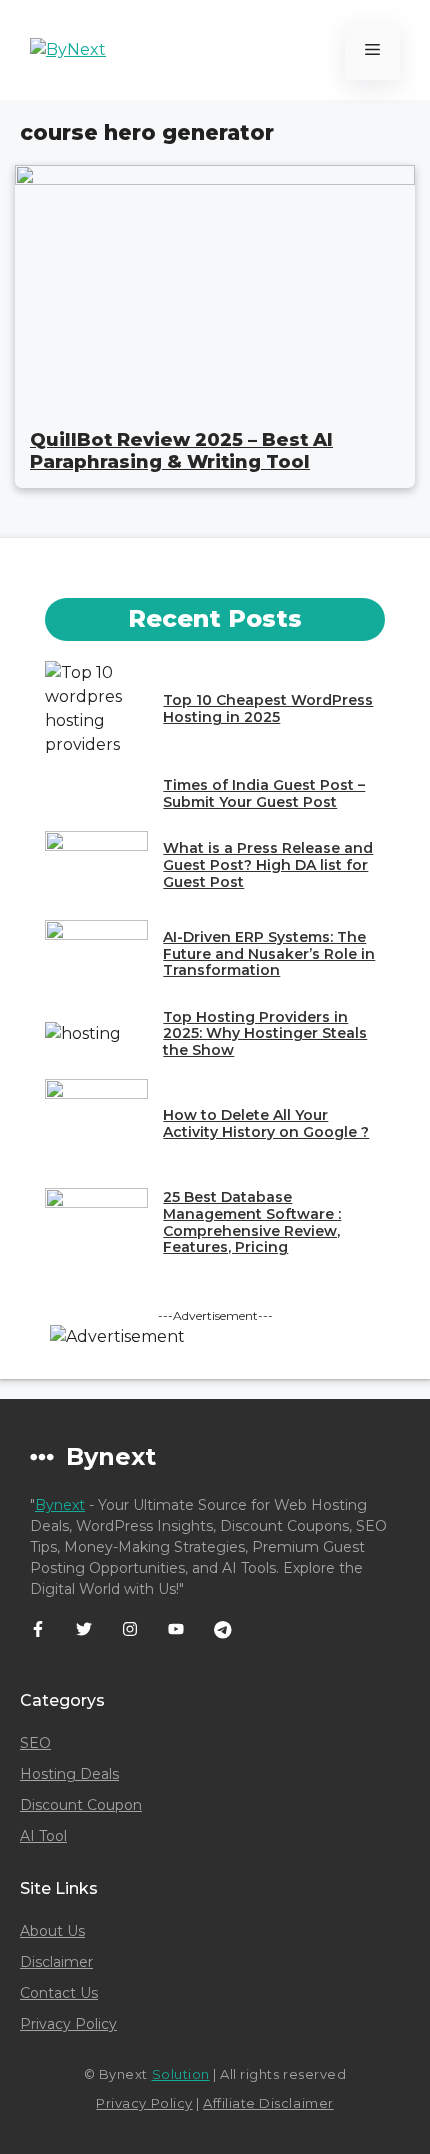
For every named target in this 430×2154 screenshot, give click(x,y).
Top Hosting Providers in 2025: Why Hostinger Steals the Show (265, 1034)
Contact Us (59, 1993)
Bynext (60, 1505)
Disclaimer (56, 1962)
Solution (181, 2074)
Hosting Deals (69, 1774)
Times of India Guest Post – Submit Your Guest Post (264, 793)
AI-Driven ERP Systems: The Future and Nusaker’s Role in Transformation (269, 954)
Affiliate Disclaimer (268, 2103)
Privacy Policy (68, 2024)
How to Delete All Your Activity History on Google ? (266, 1123)
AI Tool (43, 1836)
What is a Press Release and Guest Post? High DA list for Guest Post (268, 865)
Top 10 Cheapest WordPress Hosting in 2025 (268, 708)
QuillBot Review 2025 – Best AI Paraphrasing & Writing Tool (181, 451)
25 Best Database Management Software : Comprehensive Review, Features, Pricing (252, 1222)
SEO (35, 1743)
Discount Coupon (81, 1805)
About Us (52, 1931)
